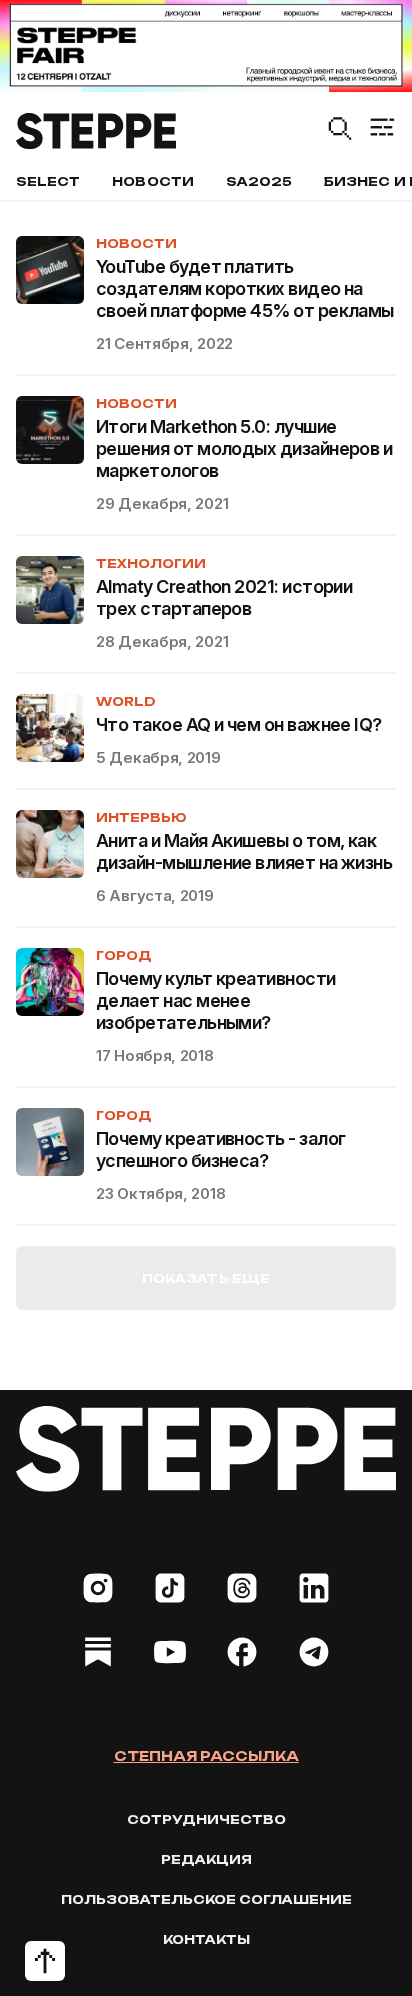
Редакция (206, 1859)
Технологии (151, 563)
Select (48, 181)
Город (124, 955)
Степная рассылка (206, 1756)
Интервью (141, 817)
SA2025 (259, 181)
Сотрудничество (206, 1819)
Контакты (206, 1939)
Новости (152, 181)
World (126, 701)
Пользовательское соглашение (206, 1899)
